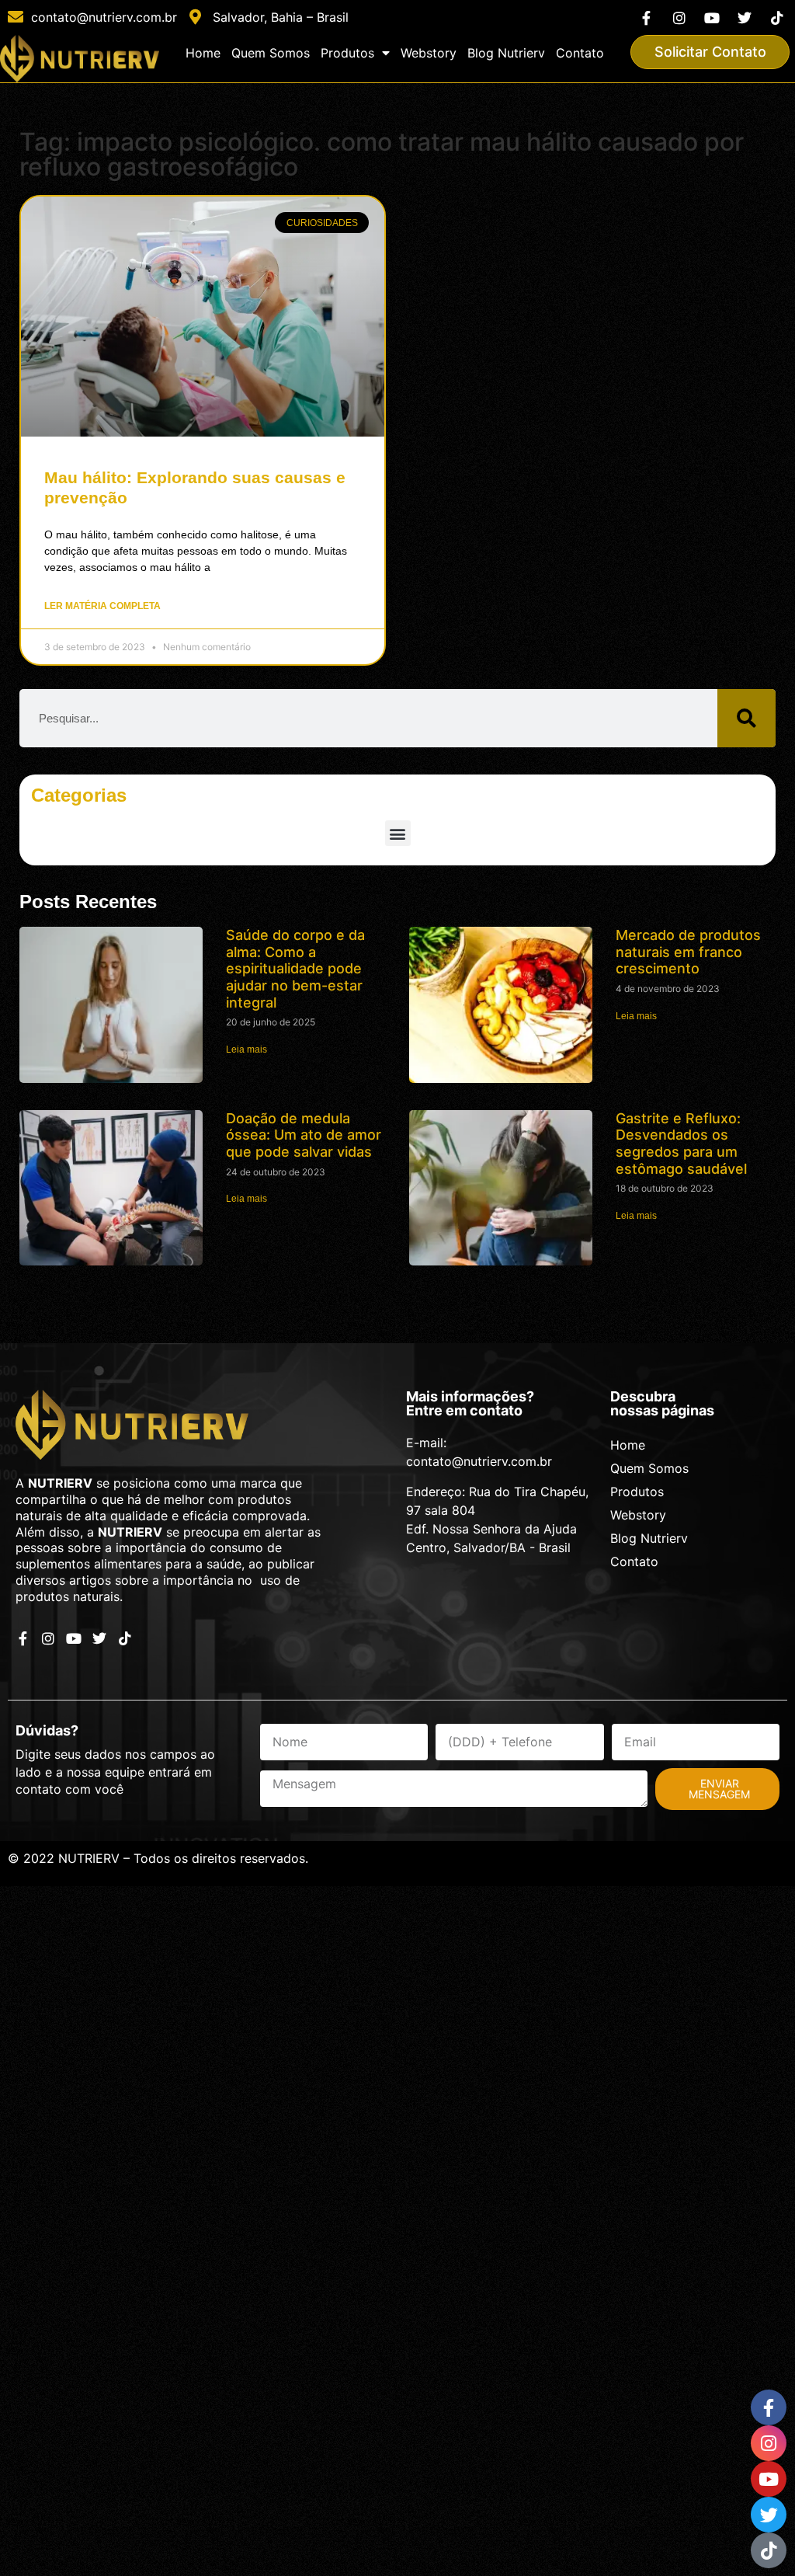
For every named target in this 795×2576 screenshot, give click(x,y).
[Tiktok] (778, 17)
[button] (398, 833)
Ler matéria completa (102, 606)
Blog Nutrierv (506, 53)
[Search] (746, 718)
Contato (580, 53)
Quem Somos (271, 53)
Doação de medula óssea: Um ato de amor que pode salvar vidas (304, 1135)
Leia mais (246, 1050)
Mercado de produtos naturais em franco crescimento (688, 952)
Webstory (429, 53)
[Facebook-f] (646, 17)
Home (203, 53)
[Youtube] (712, 17)
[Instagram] (679, 17)
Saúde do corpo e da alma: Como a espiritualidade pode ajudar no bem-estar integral (295, 968)
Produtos (347, 53)
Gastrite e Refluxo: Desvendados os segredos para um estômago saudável (681, 1144)
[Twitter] (745, 17)
